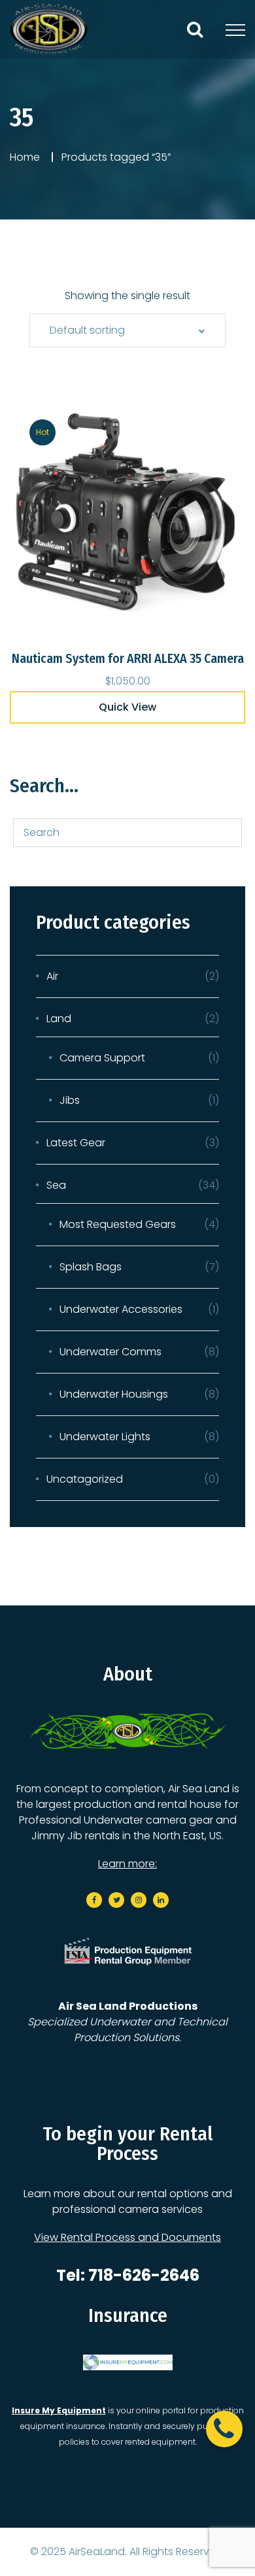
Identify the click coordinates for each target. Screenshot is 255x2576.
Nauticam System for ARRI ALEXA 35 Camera (128, 658)
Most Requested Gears (118, 1224)
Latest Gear (76, 1143)
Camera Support (102, 1058)
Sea (56, 1185)
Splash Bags (91, 1267)
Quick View (127, 707)
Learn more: (127, 1864)
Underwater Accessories (121, 1309)
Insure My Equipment (59, 2410)
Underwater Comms (110, 1352)
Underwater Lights (105, 1437)
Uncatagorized (85, 1479)
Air (52, 976)
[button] (224, 2429)
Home (25, 157)
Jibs (70, 1100)
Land (59, 1019)
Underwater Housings (114, 1394)
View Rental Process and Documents (127, 2237)
